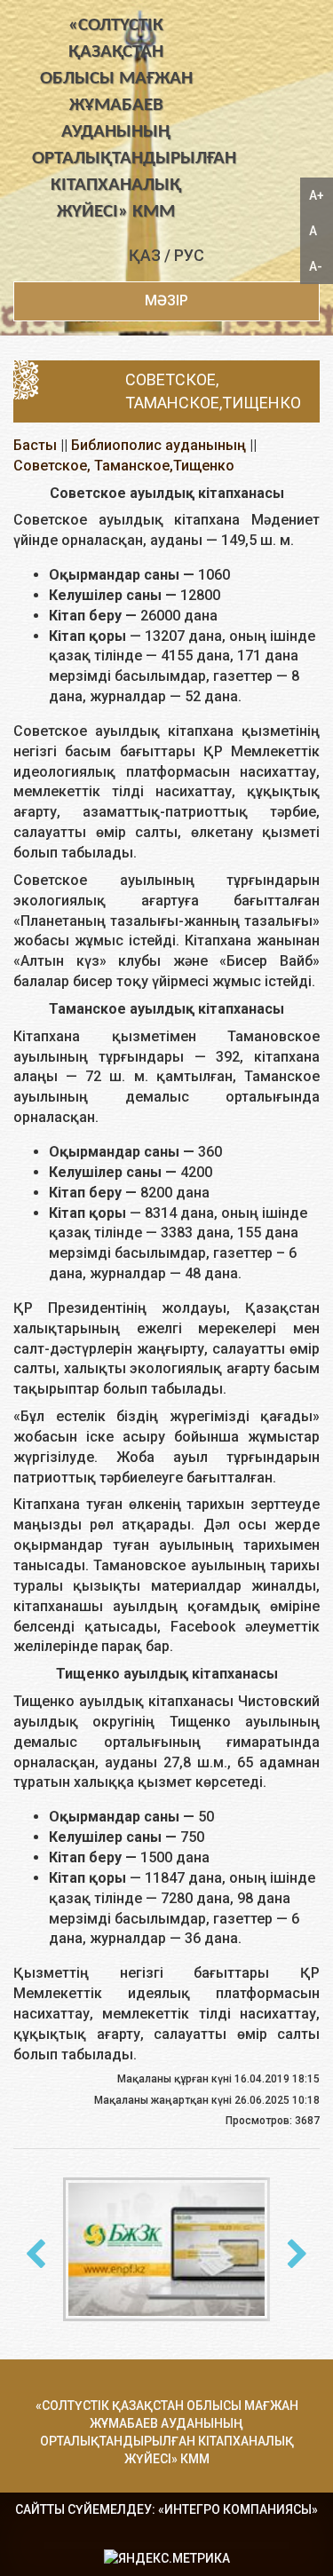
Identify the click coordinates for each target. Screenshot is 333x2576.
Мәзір (166, 300)
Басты (35, 445)
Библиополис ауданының (159, 445)
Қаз (145, 255)
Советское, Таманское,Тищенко (124, 466)
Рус (189, 255)
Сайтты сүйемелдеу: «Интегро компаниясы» (166, 2509)
